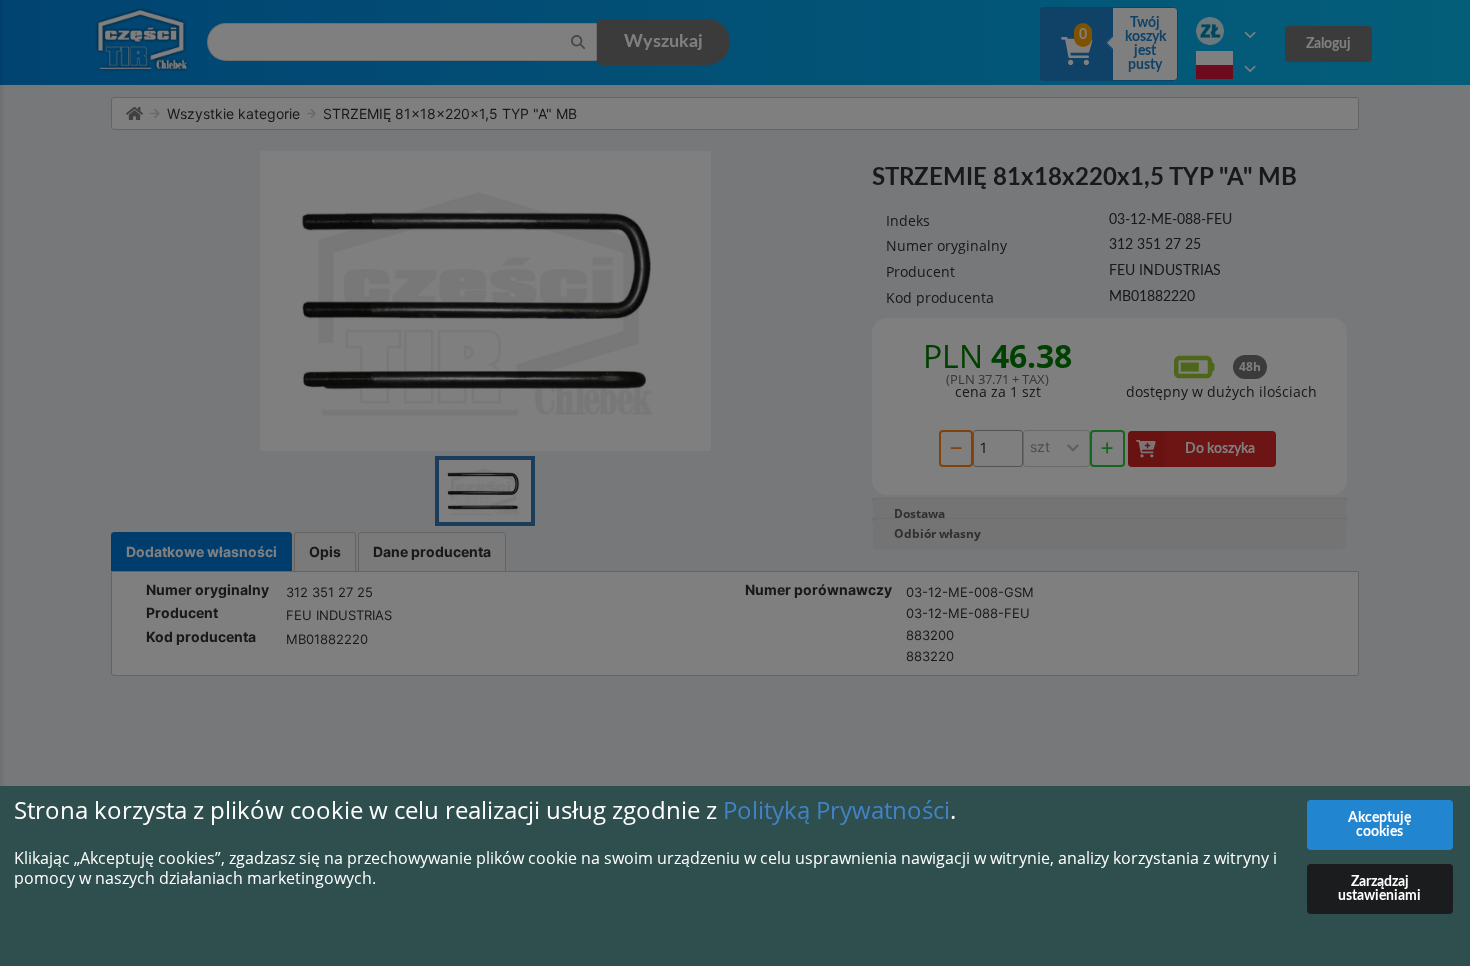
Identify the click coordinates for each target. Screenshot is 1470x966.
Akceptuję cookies (1379, 825)
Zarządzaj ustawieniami (1379, 889)
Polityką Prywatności (836, 809)
